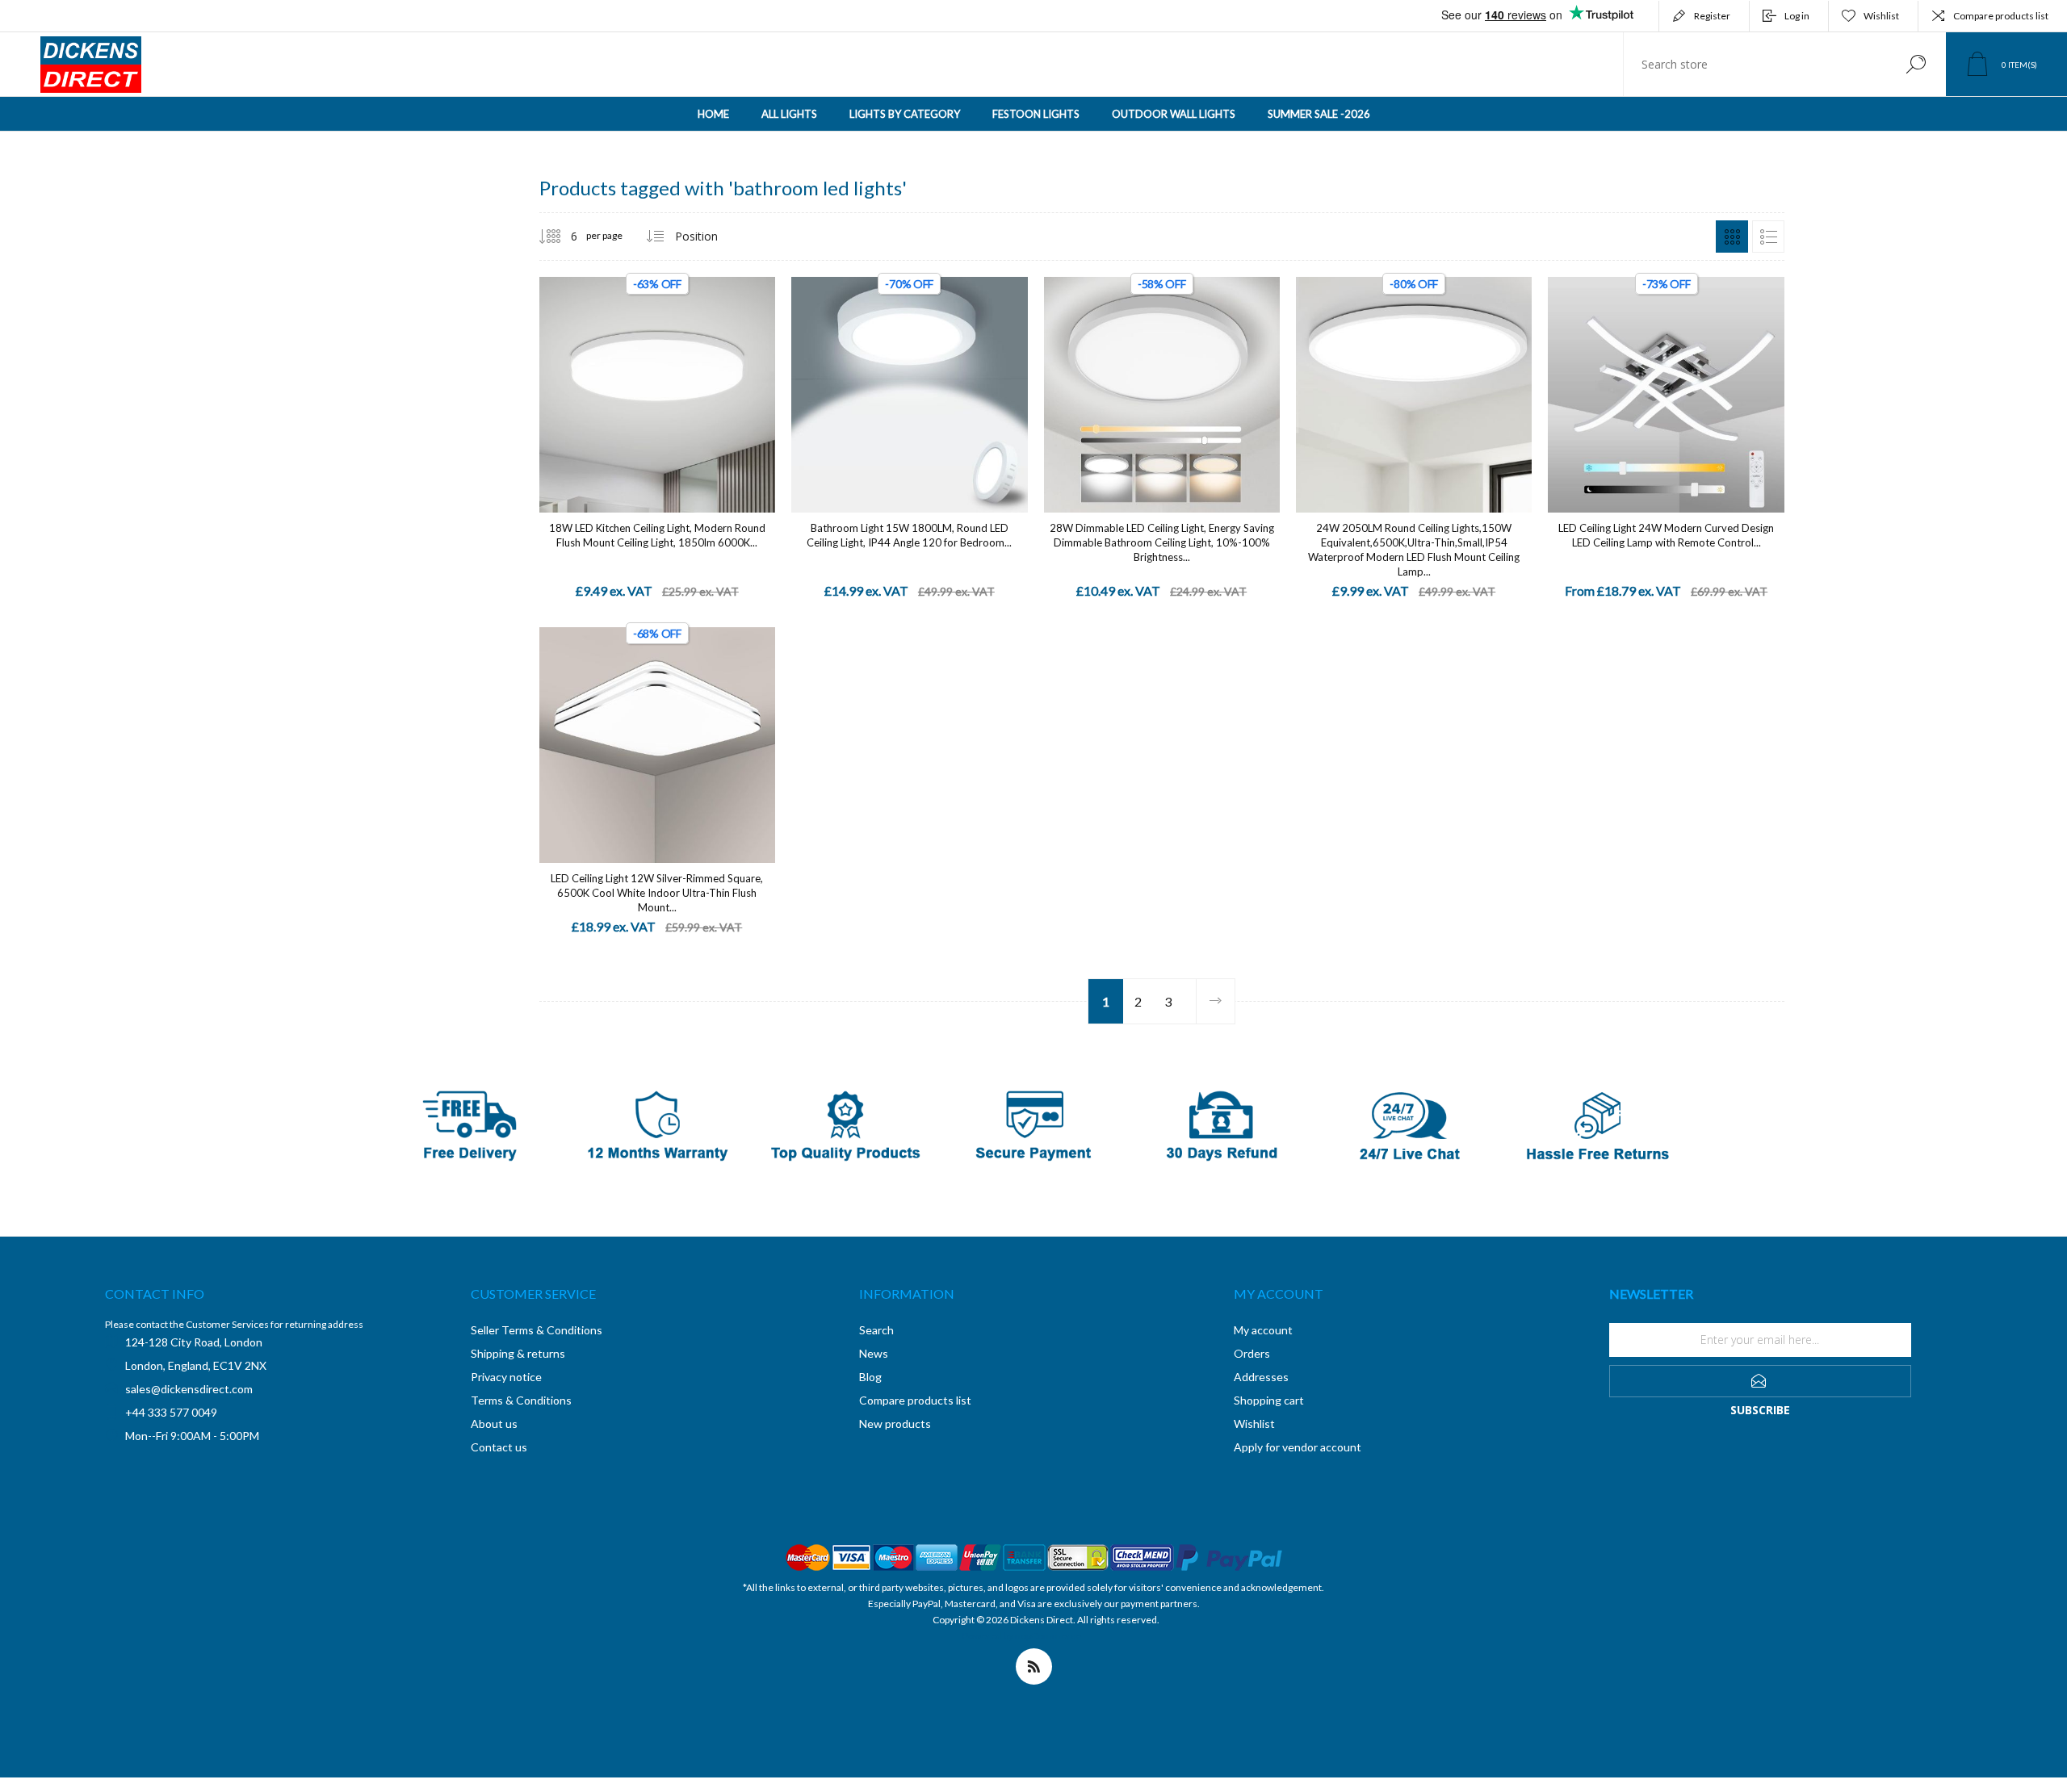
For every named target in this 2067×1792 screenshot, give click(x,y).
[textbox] (1755, 64)
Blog (870, 1377)
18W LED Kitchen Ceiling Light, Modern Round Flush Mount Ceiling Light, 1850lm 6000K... (657, 535)
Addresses (1261, 1377)
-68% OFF (657, 633)
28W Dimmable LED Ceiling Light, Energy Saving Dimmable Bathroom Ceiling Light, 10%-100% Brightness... (1162, 542)
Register (1712, 16)
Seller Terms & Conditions (537, 1330)
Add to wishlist (717, 379)
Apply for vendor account (1298, 1447)
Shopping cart (1269, 1400)
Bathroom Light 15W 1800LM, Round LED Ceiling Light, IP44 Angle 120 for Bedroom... (909, 535)
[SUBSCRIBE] (1760, 1381)
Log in (1797, 16)
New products (895, 1424)
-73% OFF (1667, 284)
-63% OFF (657, 284)
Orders (1252, 1353)
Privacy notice (506, 1377)
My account (1263, 1330)
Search (1916, 64)
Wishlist (1254, 1424)
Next (1215, 1001)
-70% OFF (909, 284)
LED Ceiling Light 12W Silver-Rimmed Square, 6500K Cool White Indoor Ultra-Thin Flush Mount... (657, 893)
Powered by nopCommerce (1022, 1636)
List (1768, 237)
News (874, 1353)
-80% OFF (1414, 284)
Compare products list (2001, 16)
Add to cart (639, 378)
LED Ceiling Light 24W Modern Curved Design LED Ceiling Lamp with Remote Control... (1666, 535)
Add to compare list (753, 379)
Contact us (499, 1447)
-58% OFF (1162, 284)
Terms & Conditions (521, 1400)
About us (494, 1424)
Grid (1732, 237)
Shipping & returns (518, 1353)
